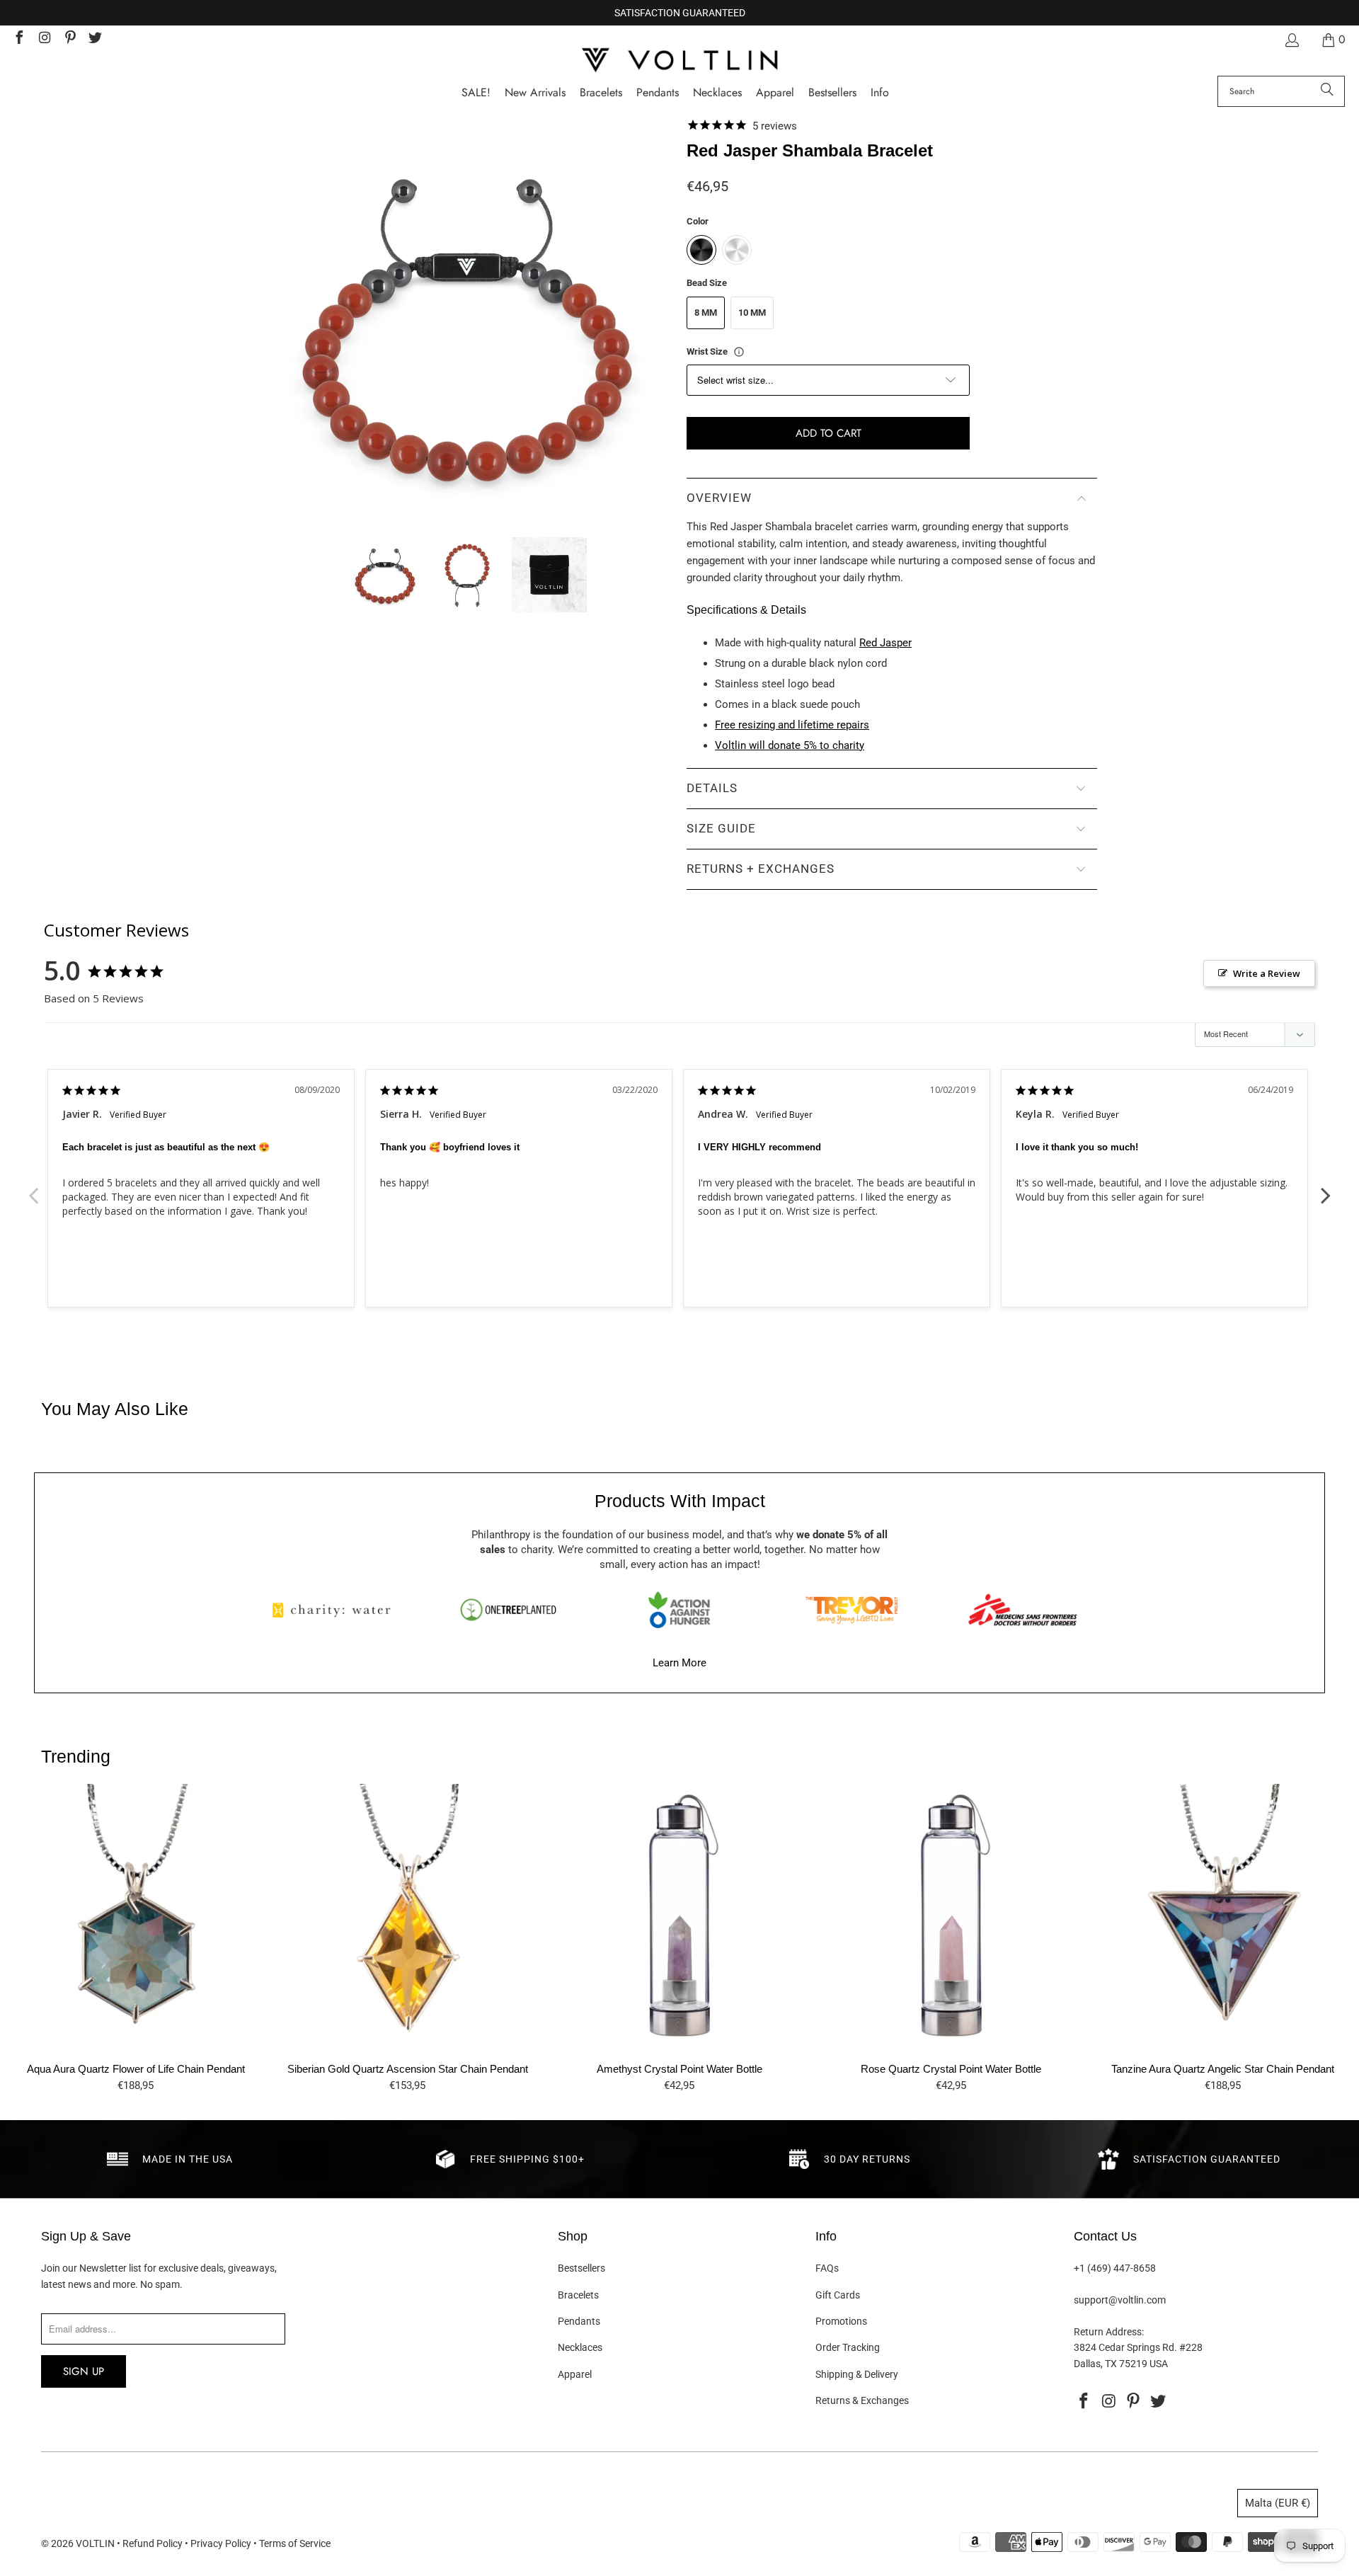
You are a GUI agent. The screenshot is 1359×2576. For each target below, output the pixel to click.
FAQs (827, 2268)
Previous (33, 1188)
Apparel (575, 2374)
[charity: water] (336, 1610)
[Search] (1327, 91)
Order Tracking (848, 2347)
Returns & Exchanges (862, 2400)
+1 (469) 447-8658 (1115, 2268)
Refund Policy (153, 2543)
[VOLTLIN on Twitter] (95, 39)
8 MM (706, 313)
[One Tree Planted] (508, 1610)
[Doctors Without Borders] (1023, 1610)
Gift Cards (838, 2295)
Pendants (579, 2321)
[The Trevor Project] (851, 1610)
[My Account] (1291, 40)
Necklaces (580, 2347)
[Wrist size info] (739, 352)
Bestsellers (581, 2268)
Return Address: (1109, 2332)
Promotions (841, 2321)
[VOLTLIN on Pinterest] (69, 39)
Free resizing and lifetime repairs (792, 725)
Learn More (679, 1663)
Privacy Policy (221, 2543)
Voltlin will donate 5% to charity (790, 745)
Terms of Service (295, 2543)
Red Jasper (885, 643)
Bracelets (578, 2295)
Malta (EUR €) (1278, 2503)
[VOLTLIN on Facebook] (18, 39)
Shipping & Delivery (857, 2374)
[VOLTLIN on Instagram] (44, 39)
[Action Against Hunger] (679, 1610)
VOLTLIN (95, 2543)
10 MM (752, 313)
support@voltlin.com (1120, 2300)
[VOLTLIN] (679, 61)
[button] (880, 93)
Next (1326, 1188)
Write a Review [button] (1267, 973)
